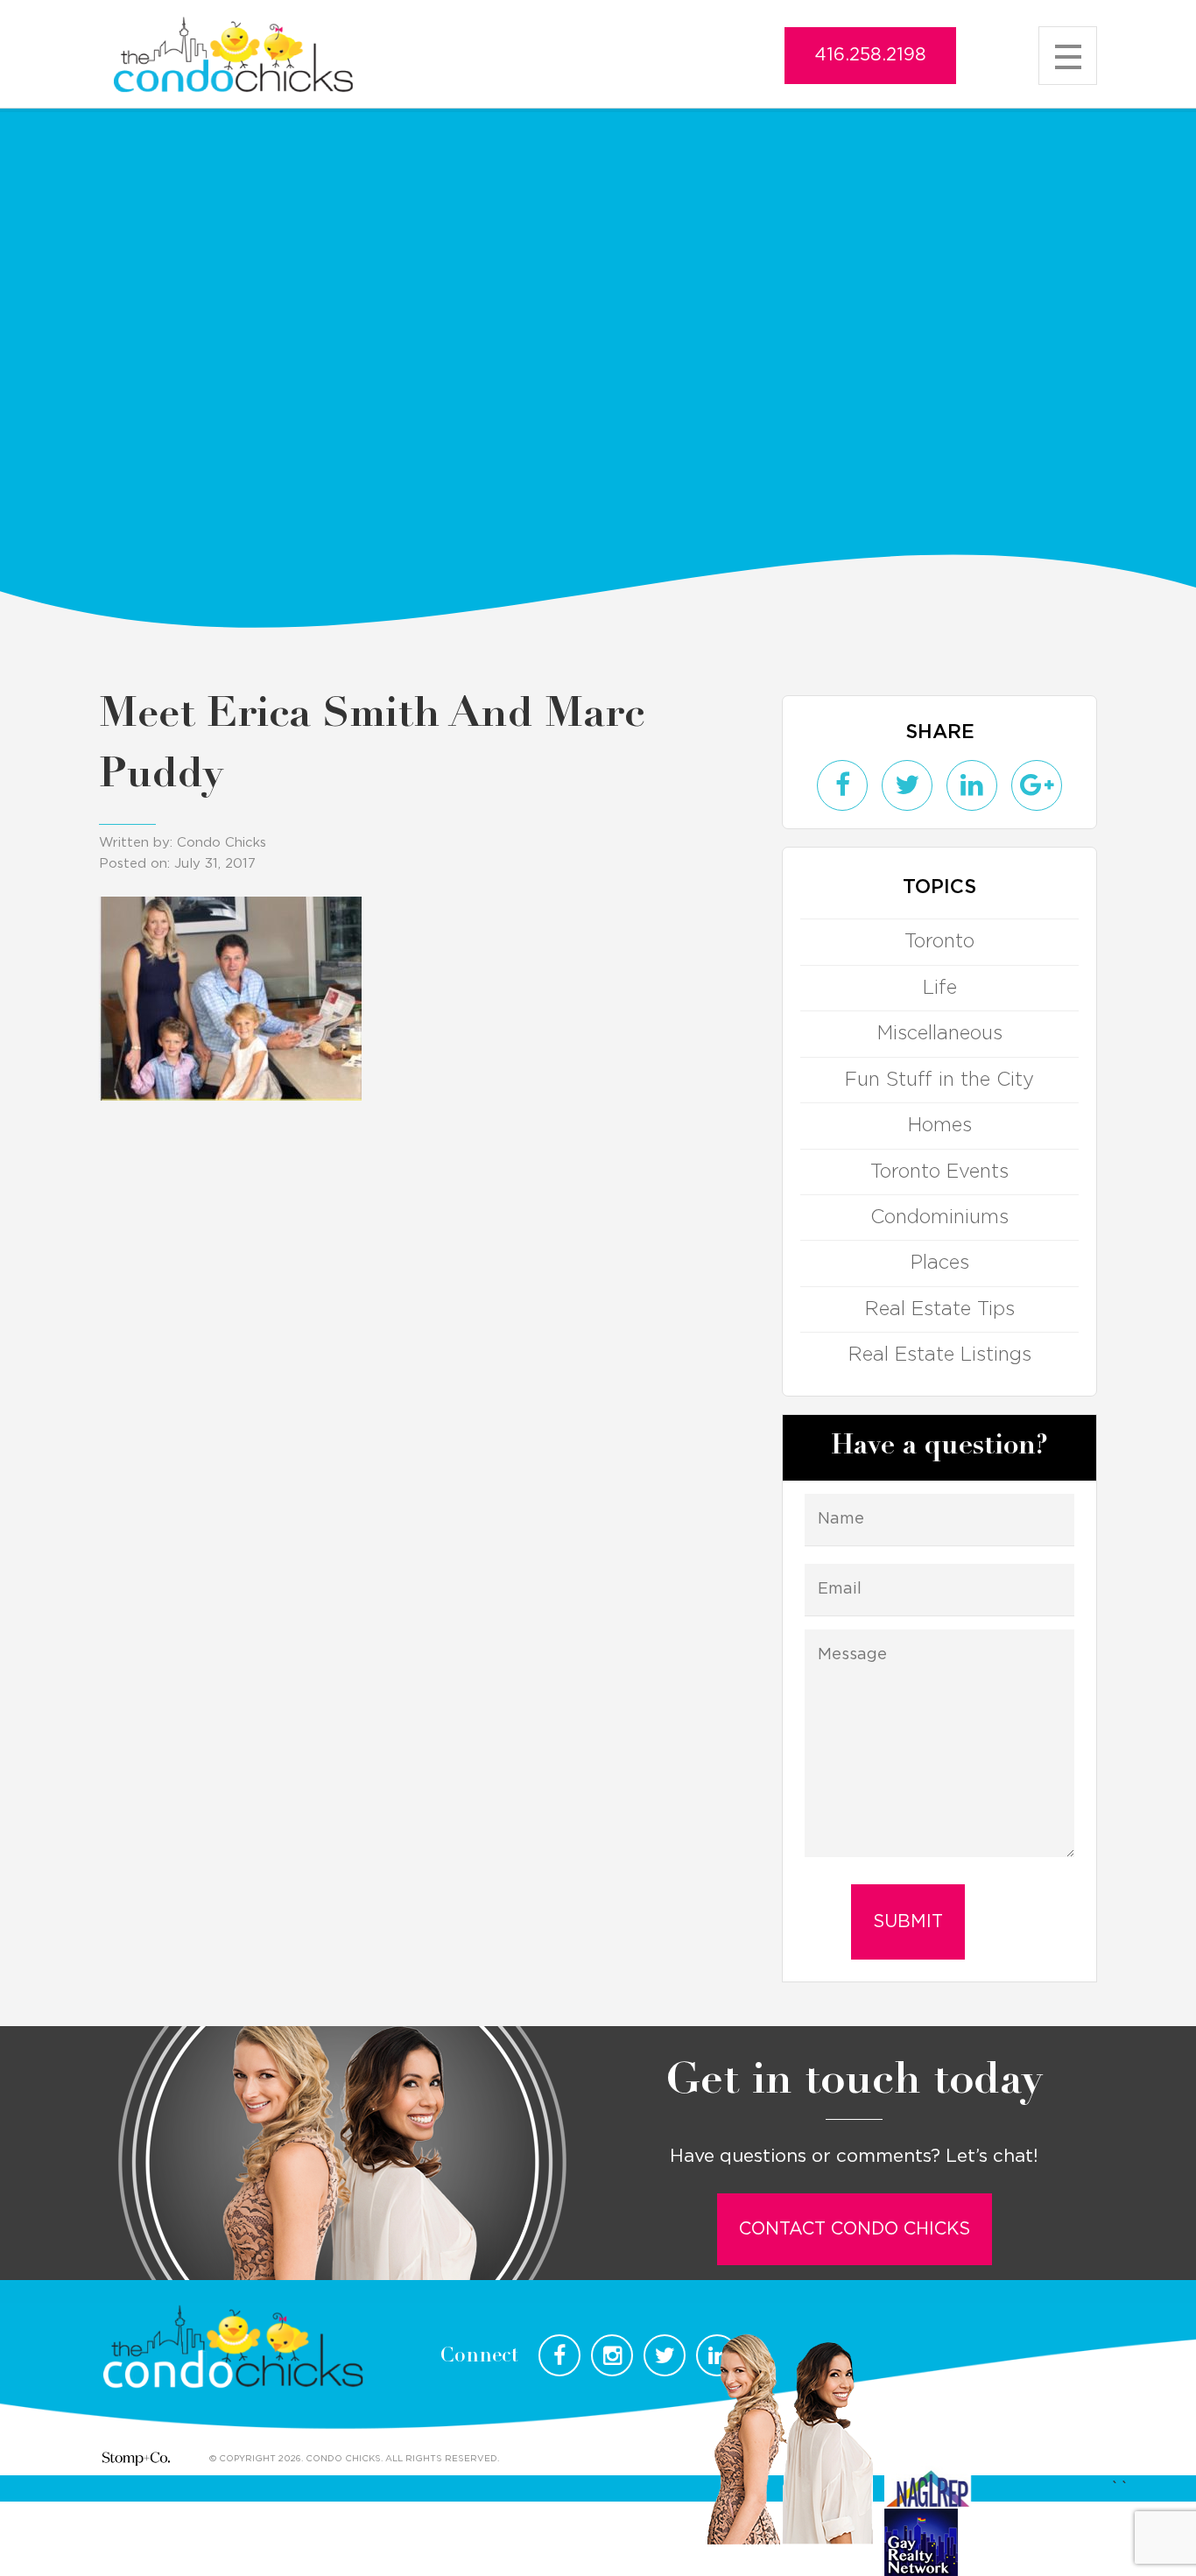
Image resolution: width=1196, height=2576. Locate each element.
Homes (940, 1125)
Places (940, 1263)
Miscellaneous (940, 1033)
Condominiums (939, 1217)
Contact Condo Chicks (855, 2229)
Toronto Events (939, 1172)
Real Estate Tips (940, 1309)
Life (940, 988)
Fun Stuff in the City (939, 1080)
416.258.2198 (870, 55)
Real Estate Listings (940, 1355)
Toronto (939, 941)
